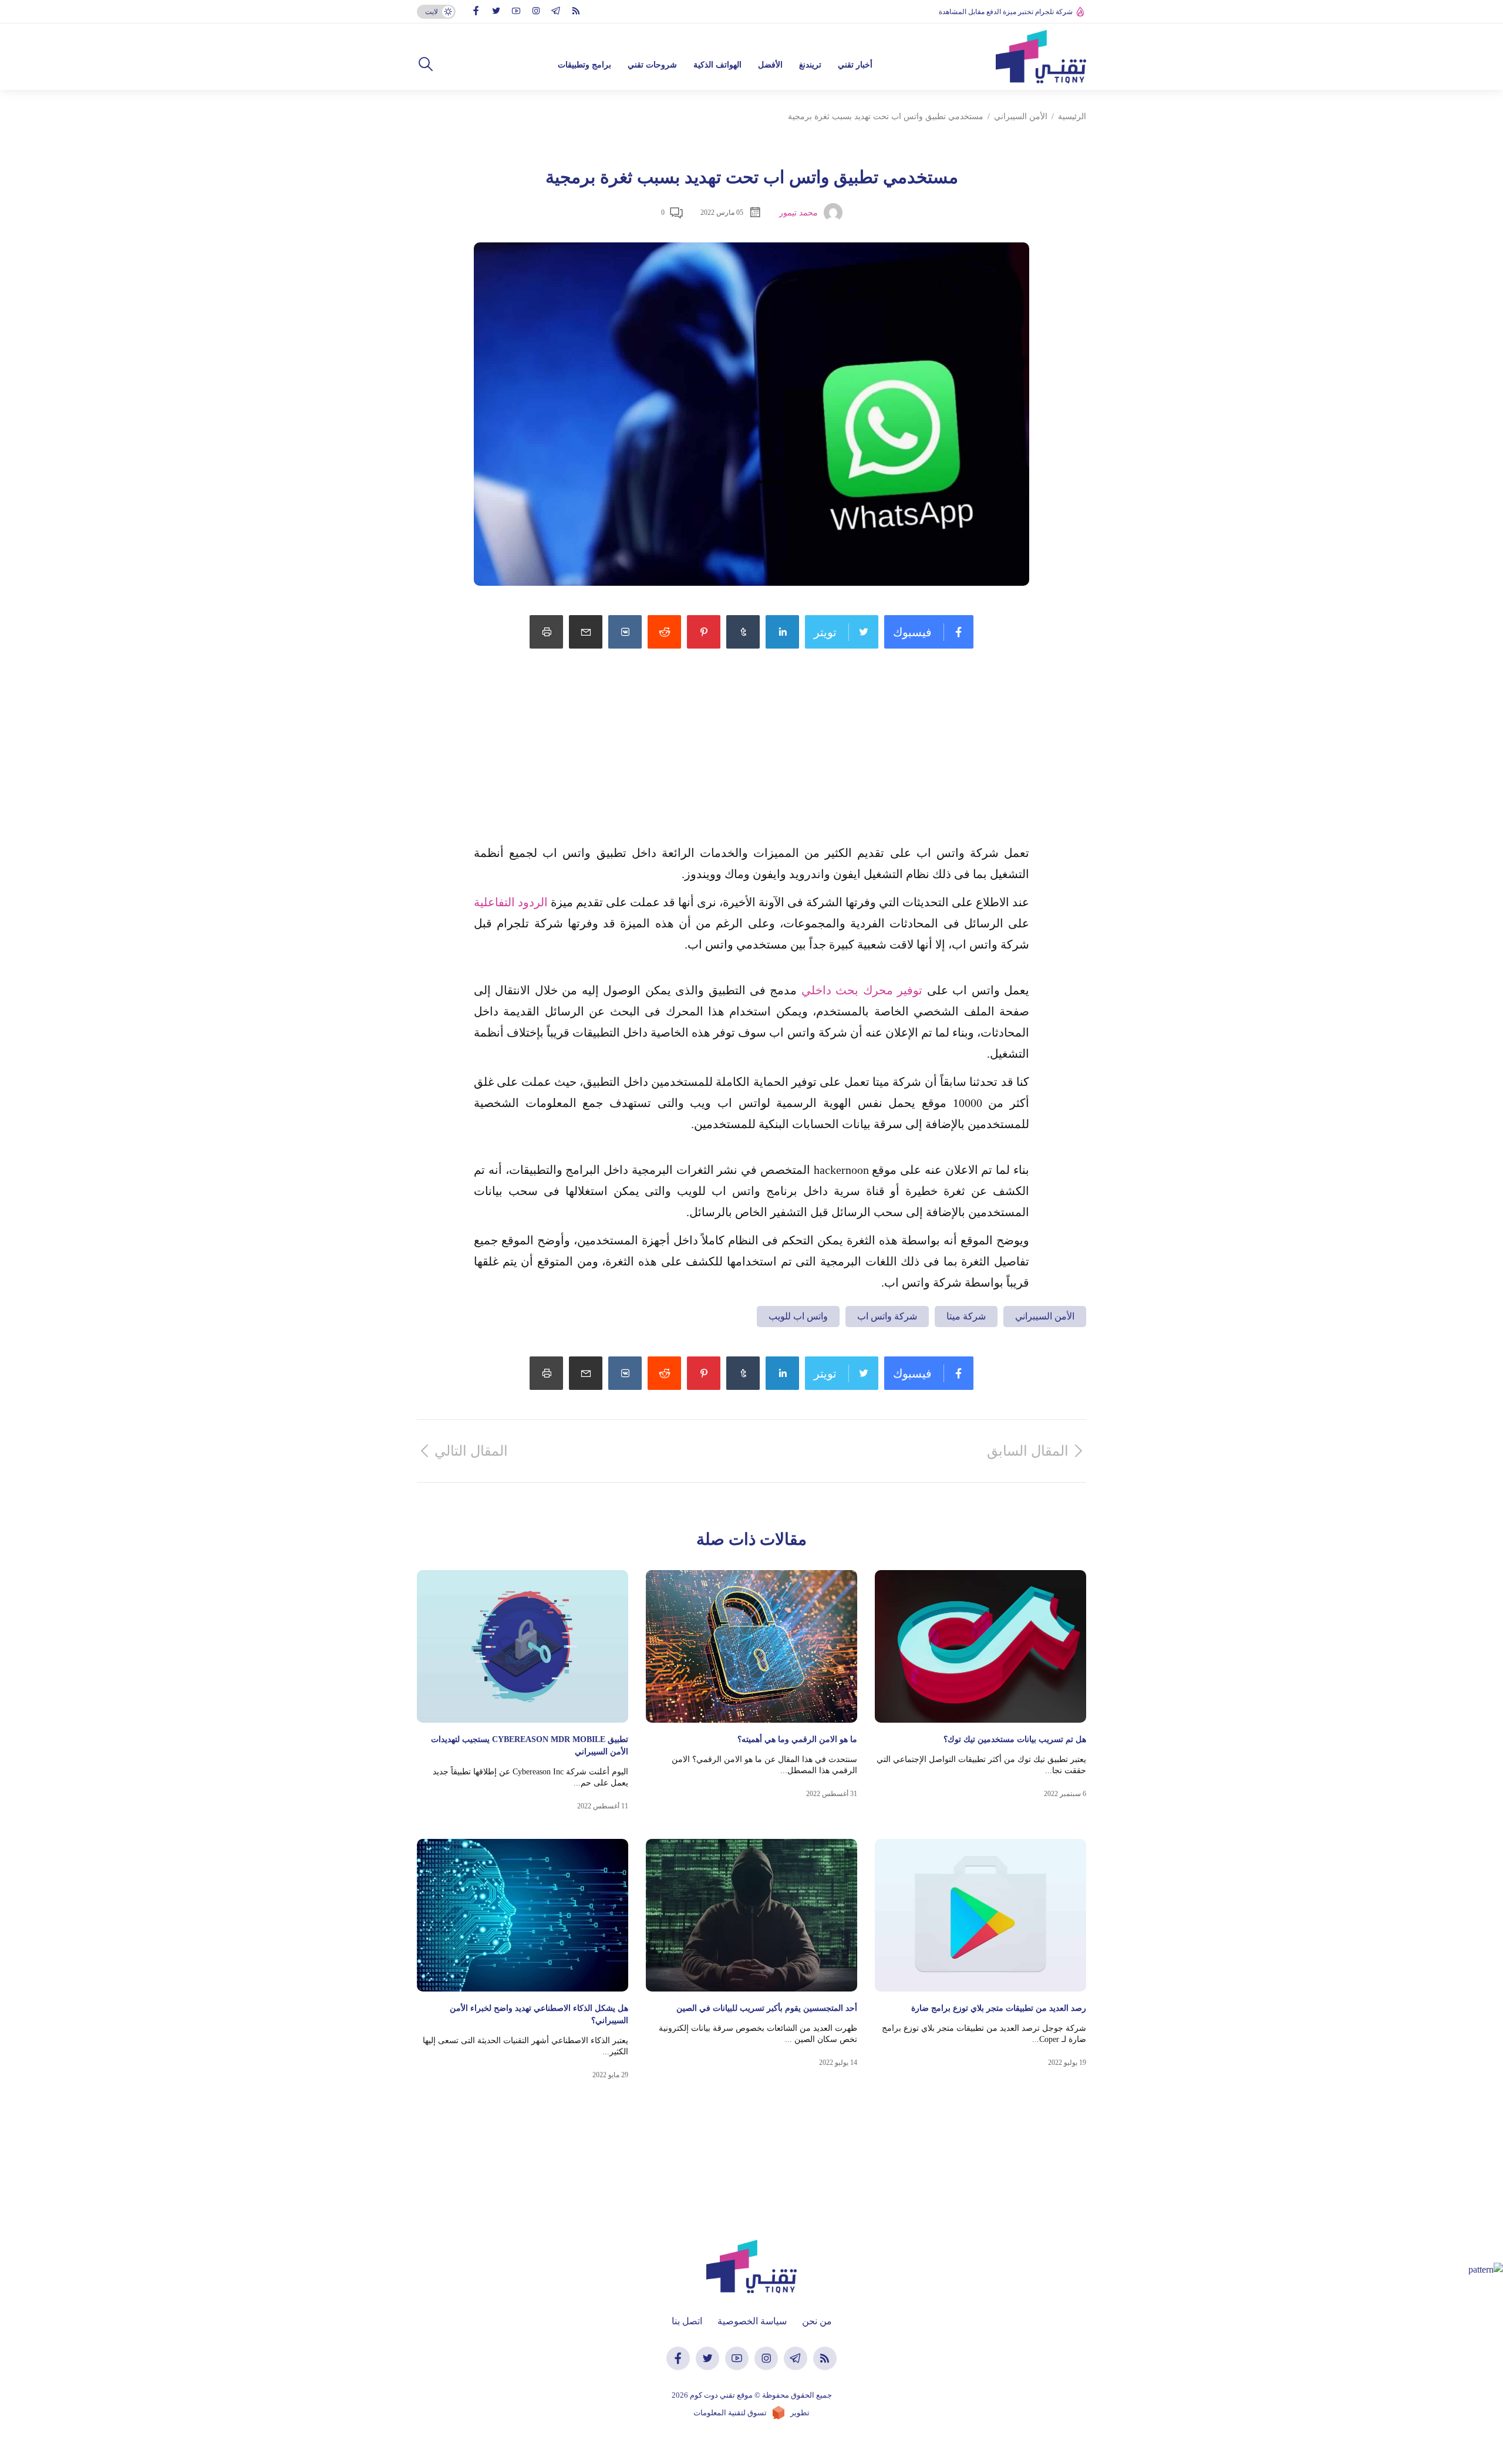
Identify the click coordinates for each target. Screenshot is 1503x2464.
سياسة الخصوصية (752, 2321)
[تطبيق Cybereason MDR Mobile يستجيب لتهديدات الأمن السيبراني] (523, 1646)
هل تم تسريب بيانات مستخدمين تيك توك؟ (1015, 1739)
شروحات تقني (652, 65)
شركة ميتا (966, 1316)
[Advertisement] (751, 760)
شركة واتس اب (887, 1316)
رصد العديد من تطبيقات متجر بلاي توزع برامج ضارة (999, 2008)
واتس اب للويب (798, 1316)
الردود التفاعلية (511, 902)
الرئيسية (1072, 117)
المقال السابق (1028, 1451)
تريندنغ (810, 65)
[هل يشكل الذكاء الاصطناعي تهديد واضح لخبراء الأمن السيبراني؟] (523, 1915)
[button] (426, 65)
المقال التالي (471, 1451)
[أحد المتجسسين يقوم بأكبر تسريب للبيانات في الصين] (751, 1915)
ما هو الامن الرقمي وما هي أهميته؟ (797, 1739)
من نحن (817, 2321)
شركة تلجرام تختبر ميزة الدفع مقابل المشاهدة (1006, 12)
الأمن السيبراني (1021, 117)
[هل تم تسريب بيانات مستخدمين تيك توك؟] (980, 1646)
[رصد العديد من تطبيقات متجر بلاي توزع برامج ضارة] (980, 1915)
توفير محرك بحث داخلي (862, 990)
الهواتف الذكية (717, 65)
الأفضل (770, 65)
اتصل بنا (687, 2321)
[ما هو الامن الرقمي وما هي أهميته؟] (751, 1646)
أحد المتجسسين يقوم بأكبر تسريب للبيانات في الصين (767, 2008)
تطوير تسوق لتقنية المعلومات (751, 2413)
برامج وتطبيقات (584, 65)
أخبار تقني (855, 65)
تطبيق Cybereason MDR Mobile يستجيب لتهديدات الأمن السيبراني (530, 1746)
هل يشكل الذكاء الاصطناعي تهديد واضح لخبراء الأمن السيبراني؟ (539, 2014)
